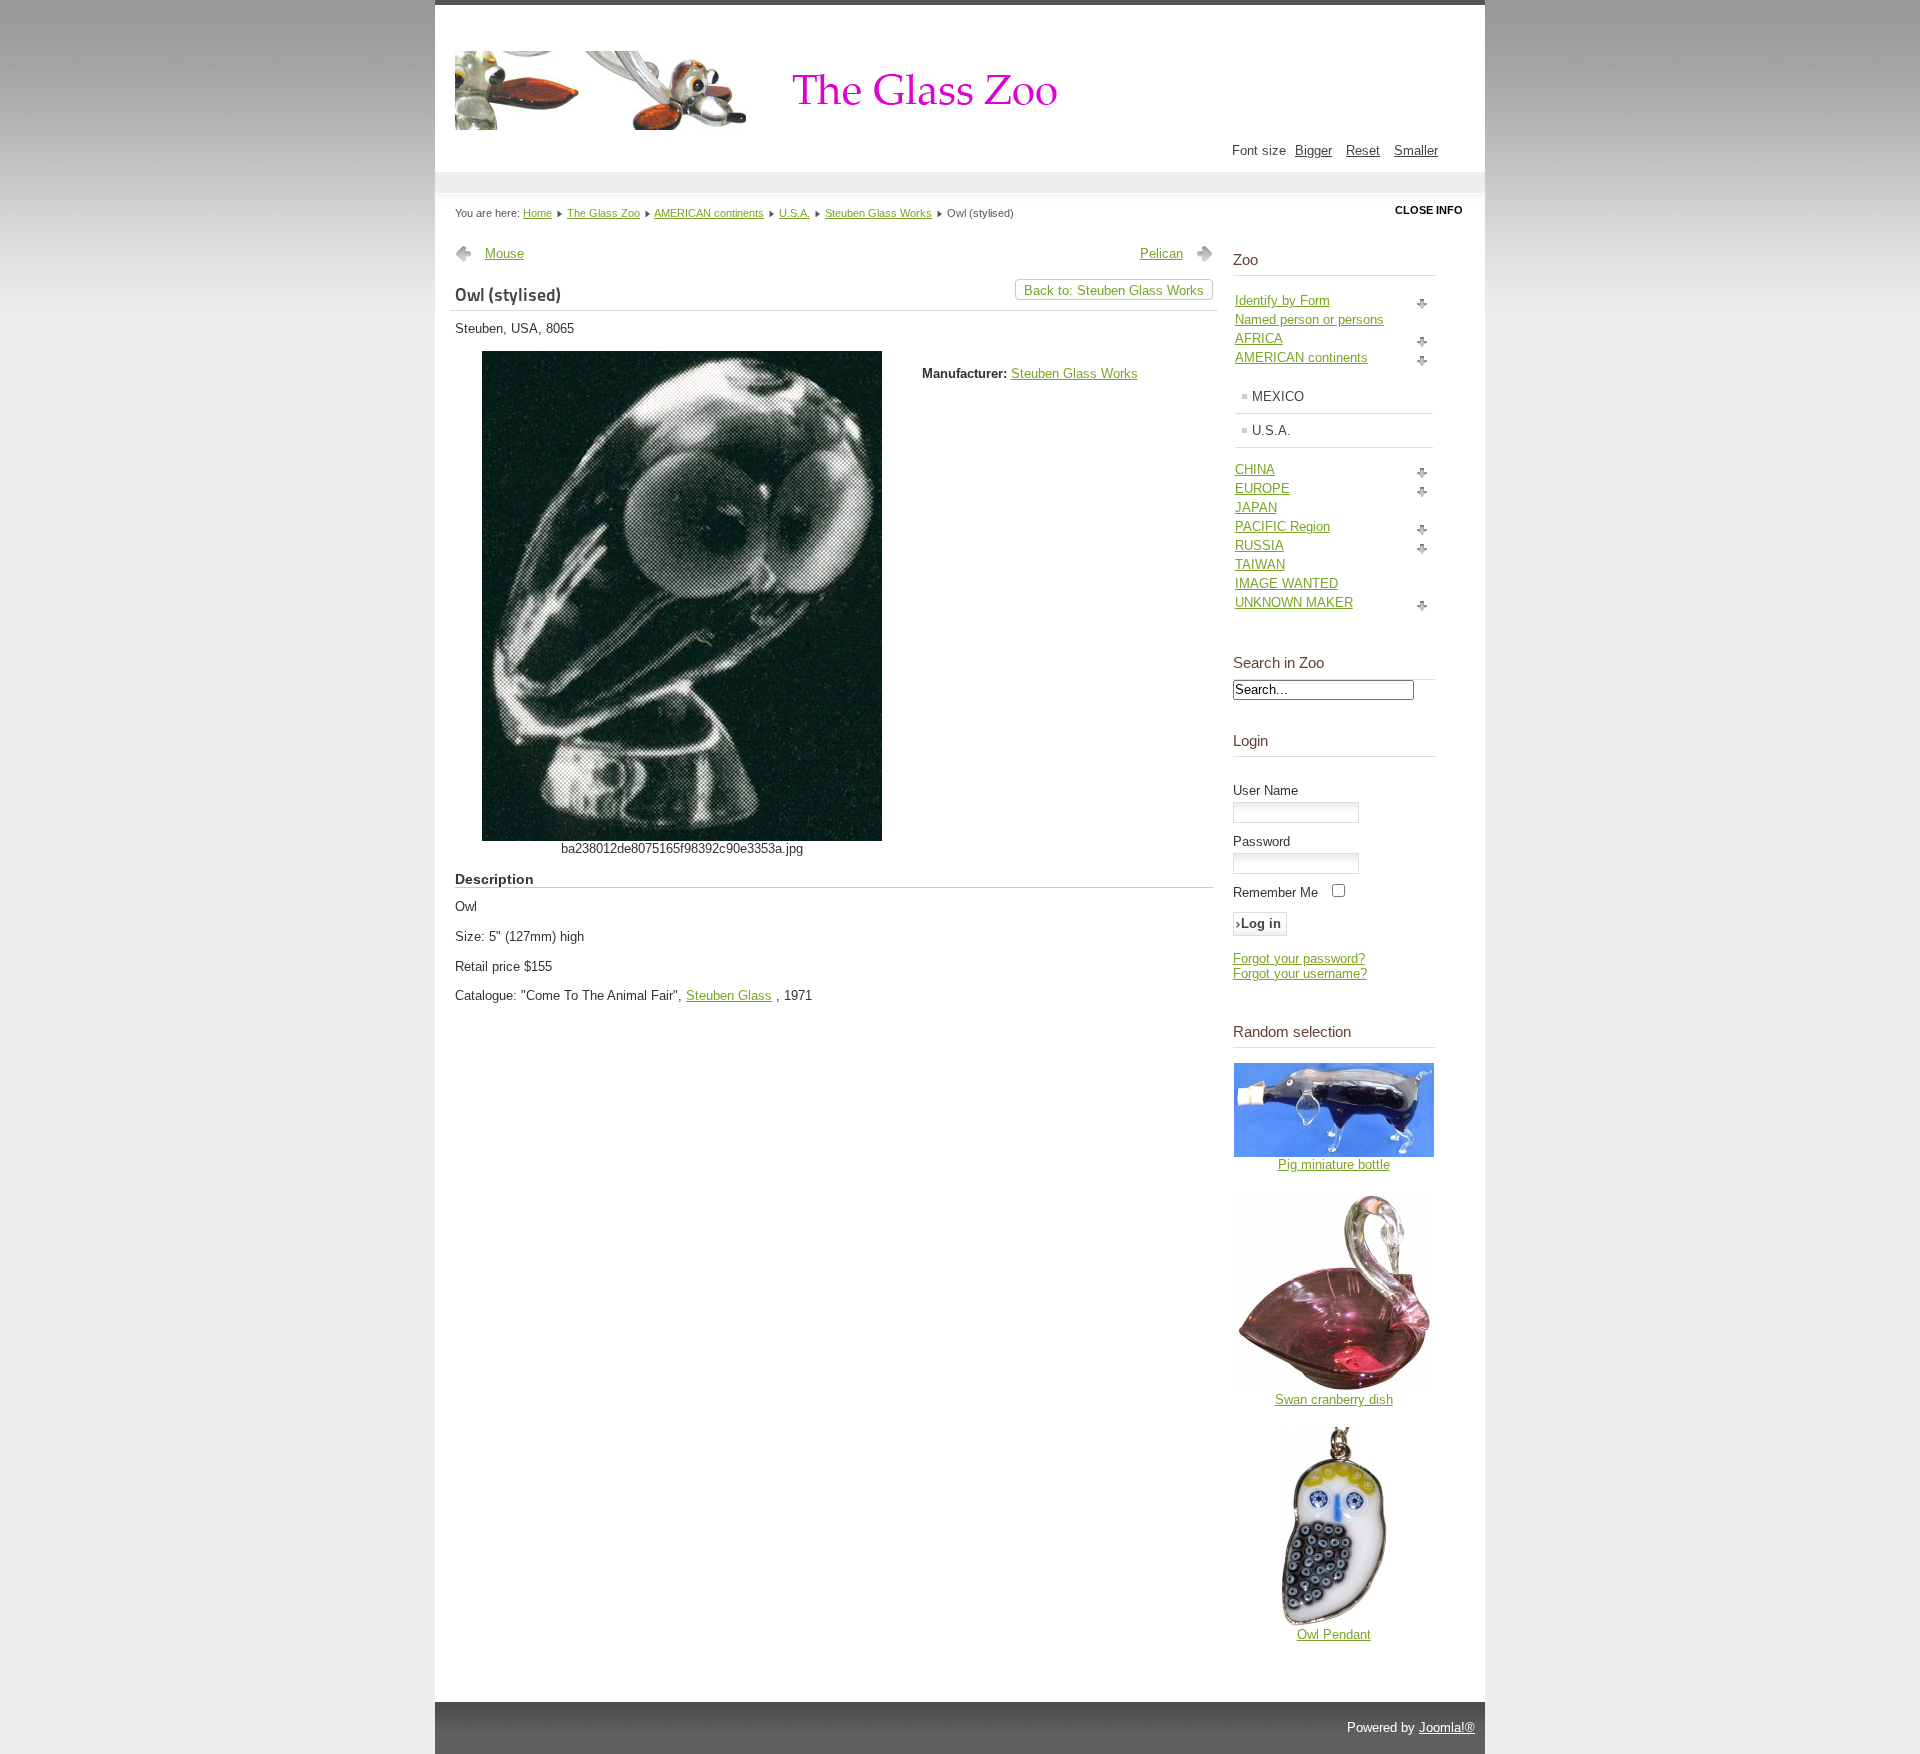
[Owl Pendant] (1334, 1622)
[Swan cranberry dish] (1334, 1387)
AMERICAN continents (709, 213)
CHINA (1255, 469)
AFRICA (1259, 338)
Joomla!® (1447, 1727)
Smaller (1416, 150)
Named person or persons (1309, 319)
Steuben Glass (729, 995)
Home (537, 213)
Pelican (1161, 253)
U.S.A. (794, 213)
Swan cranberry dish (1334, 1399)
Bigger (1313, 150)
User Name (1265, 790)
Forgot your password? (1299, 958)
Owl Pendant (1334, 1634)
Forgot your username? (1300, 973)
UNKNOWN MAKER (1294, 602)
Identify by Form (1282, 300)
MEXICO (1278, 396)
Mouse (504, 253)
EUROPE (1262, 488)
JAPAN (1256, 507)
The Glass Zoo (603, 213)
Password (1261, 841)
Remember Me (1275, 892)
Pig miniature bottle (1334, 1164)
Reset (1363, 150)
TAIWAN (1260, 564)
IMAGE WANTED (1286, 583)
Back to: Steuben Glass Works (1114, 290)
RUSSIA (1259, 545)
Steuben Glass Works (878, 213)
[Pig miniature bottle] (1334, 1152)
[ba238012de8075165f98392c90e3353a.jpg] (682, 836)
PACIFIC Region (1282, 526)
